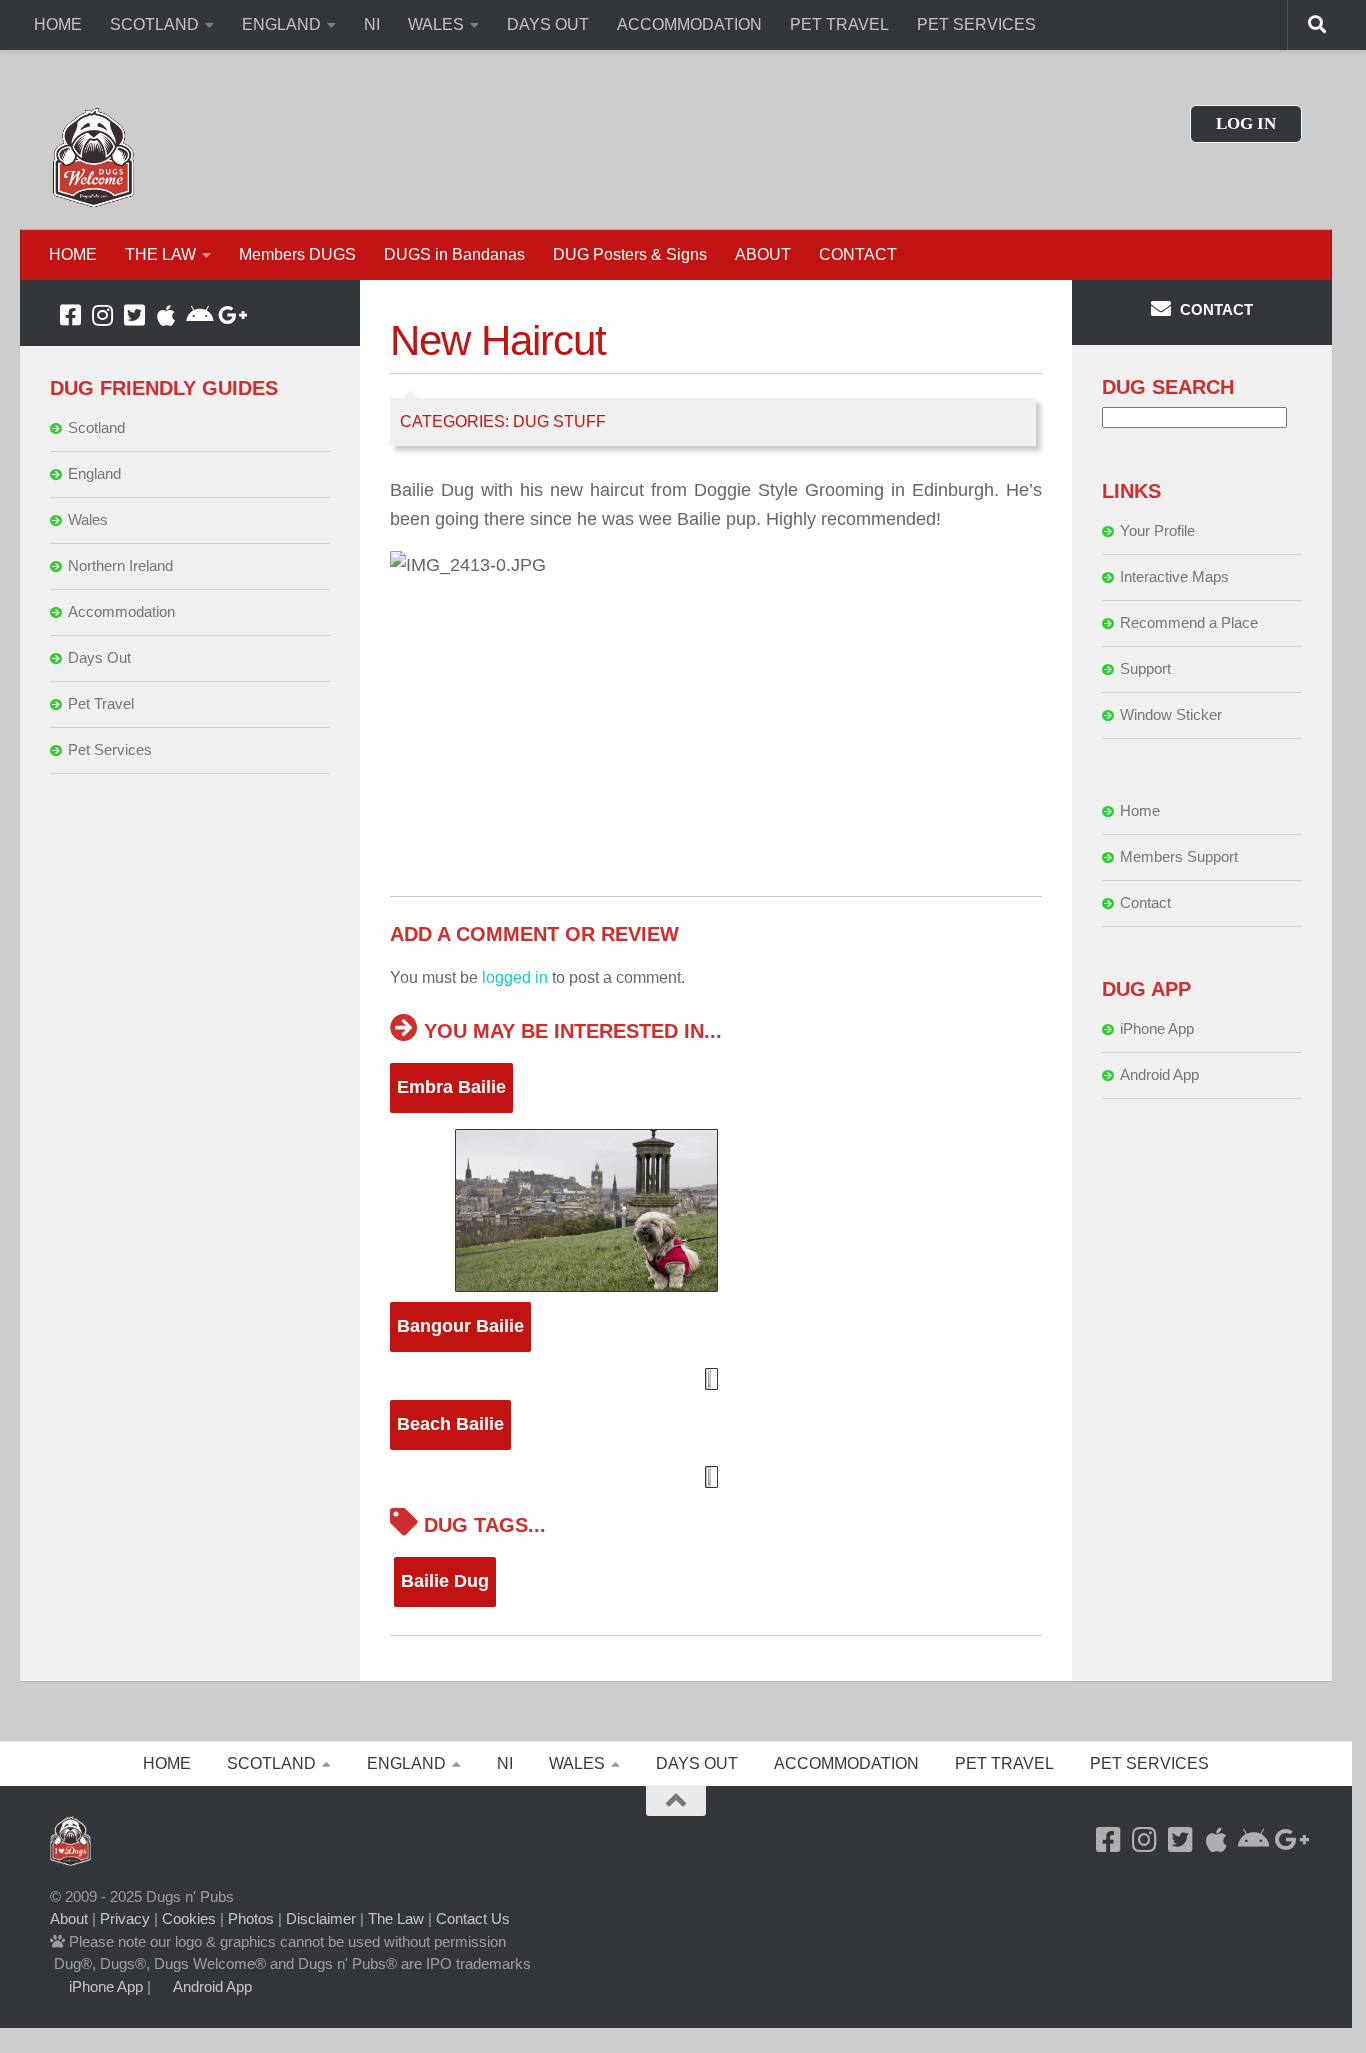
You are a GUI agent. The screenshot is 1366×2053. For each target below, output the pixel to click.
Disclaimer (321, 1918)
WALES (436, 24)
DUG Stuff (559, 421)
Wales (88, 519)
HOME (58, 24)
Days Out (99, 657)
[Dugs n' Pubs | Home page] (94, 157)
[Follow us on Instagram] (102, 315)
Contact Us (473, 1918)
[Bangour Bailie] (716, 1379)
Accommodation (121, 611)
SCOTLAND (154, 24)
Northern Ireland (120, 565)
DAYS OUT (548, 24)
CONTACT (858, 254)
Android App (1159, 1074)
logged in (515, 977)
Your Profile (1157, 530)
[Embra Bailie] (716, 1210)
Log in (1246, 123)
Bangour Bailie (460, 1326)
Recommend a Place (1189, 622)
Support (1145, 668)
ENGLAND (281, 24)
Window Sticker (1171, 714)
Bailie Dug (445, 1581)
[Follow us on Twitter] (134, 315)
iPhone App (1157, 1028)
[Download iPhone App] (166, 315)
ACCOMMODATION (689, 24)
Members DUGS (297, 254)
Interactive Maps (1174, 576)
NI (372, 24)
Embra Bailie (451, 1087)
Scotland (96, 427)
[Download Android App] (198, 315)
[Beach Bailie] (716, 1477)
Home (1140, 810)
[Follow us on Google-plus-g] (230, 315)
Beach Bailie (450, 1424)
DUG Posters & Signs (630, 254)
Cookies (189, 1918)
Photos (251, 1918)
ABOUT (763, 254)
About (69, 1918)
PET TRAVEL (839, 24)
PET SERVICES (976, 24)
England (94, 473)
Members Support (1179, 856)
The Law (396, 1918)
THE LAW (160, 254)
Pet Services (110, 749)
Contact (1145, 902)
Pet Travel (101, 703)
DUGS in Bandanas (454, 254)
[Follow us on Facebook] (70, 315)
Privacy (125, 1918)
